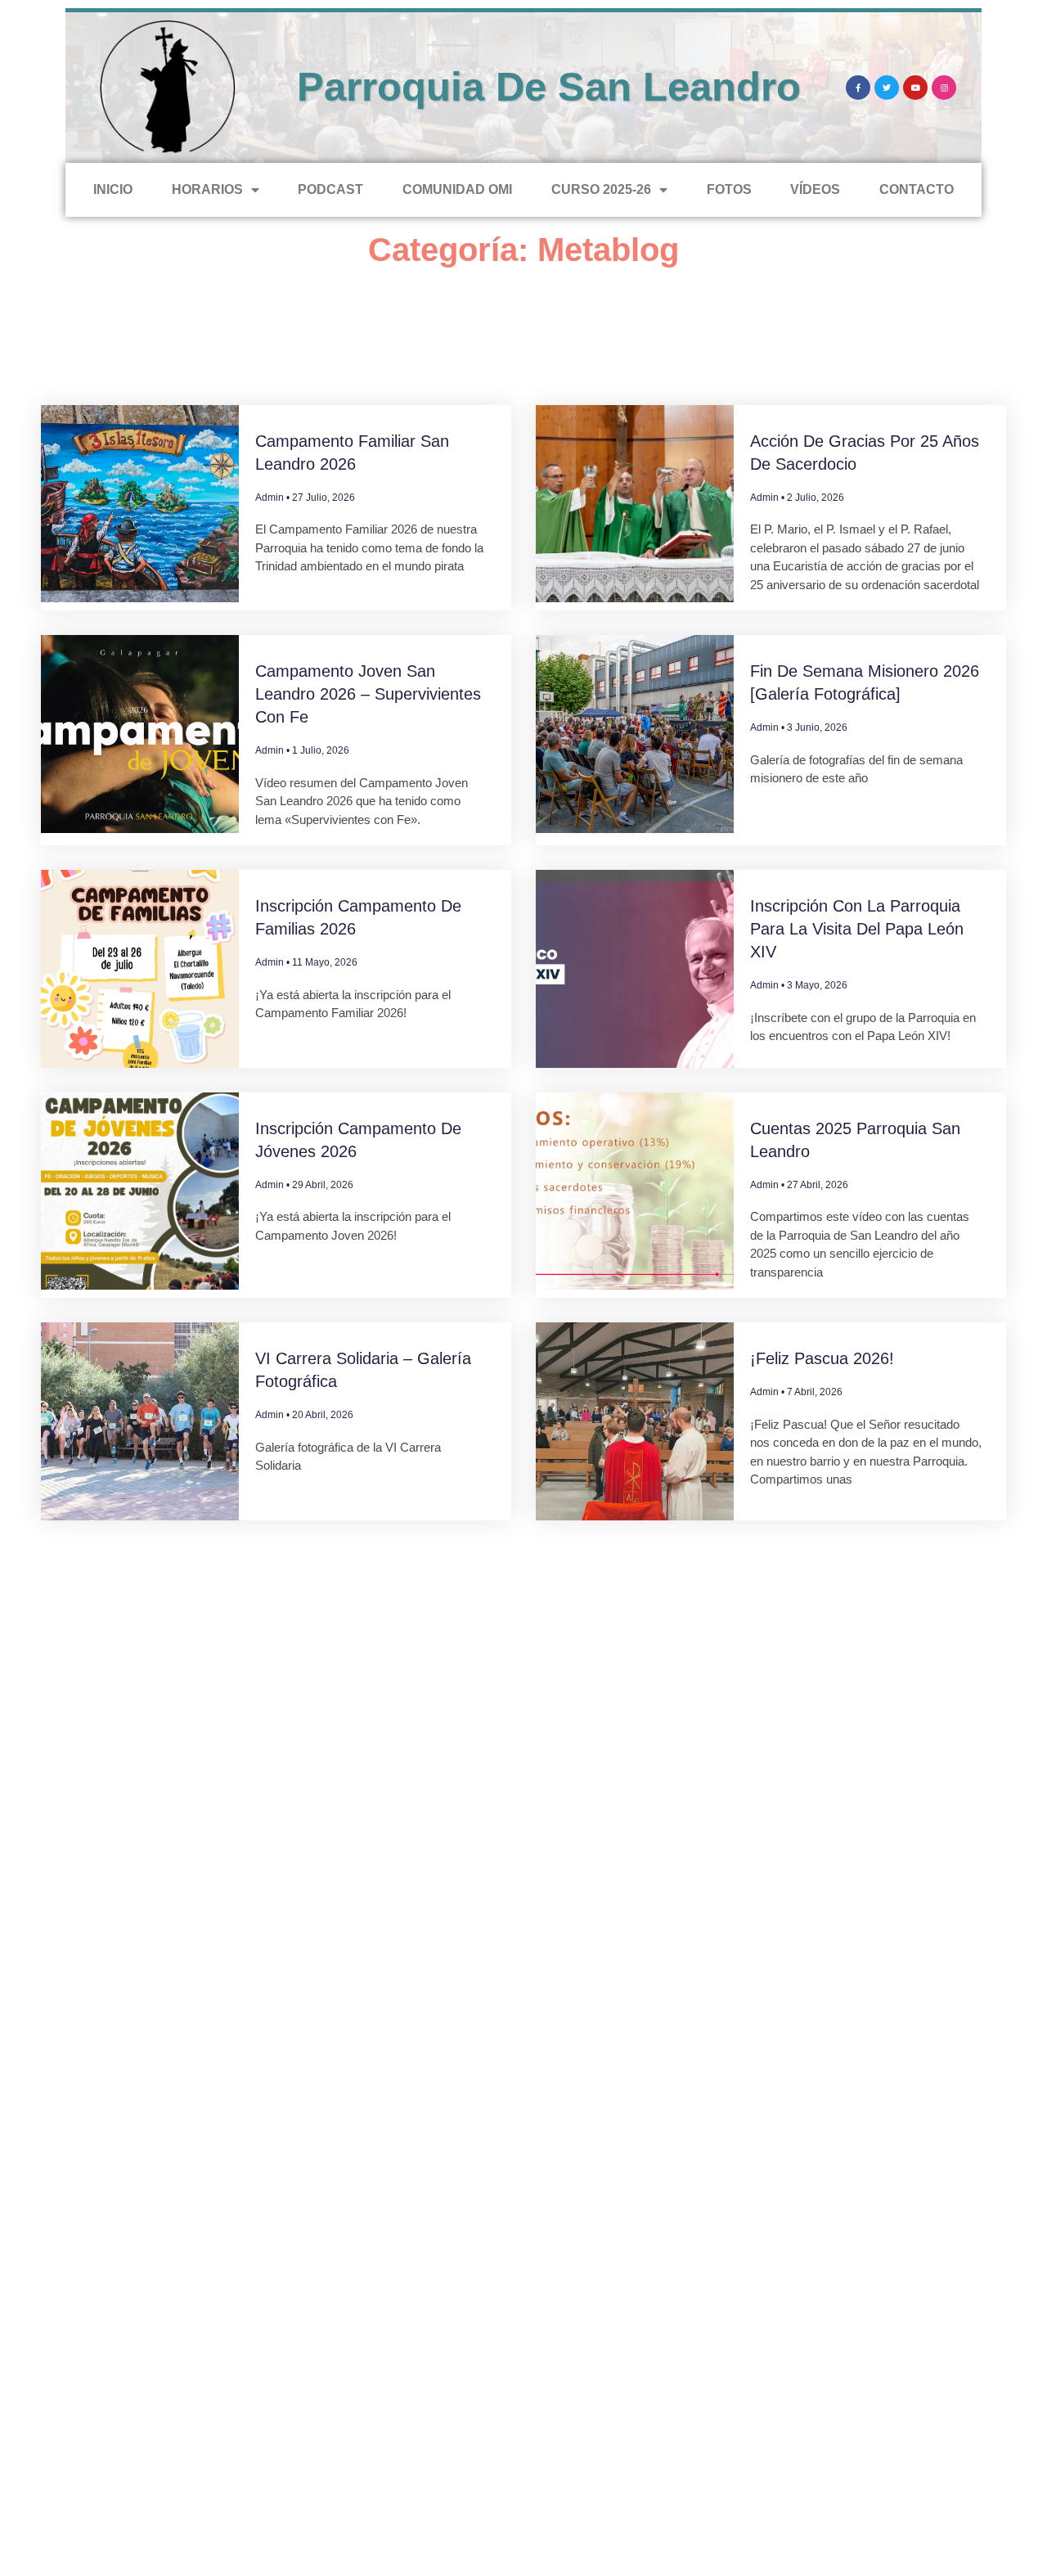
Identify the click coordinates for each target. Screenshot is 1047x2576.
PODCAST (330, 189)
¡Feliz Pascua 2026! (822, 1358)
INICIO (113, 189)
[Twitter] (887, 88)
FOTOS (729, 189)
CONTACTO (917, 189)
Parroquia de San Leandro (549, 87)
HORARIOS (207, 189)
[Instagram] (944, 88)
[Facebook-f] (858, 88)
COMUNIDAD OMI (457, 189)
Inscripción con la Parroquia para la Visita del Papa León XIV (857, 929)
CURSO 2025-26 (601, 189)
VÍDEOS (815, 189)
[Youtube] (915, 88)
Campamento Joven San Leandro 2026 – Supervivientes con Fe (368, 694)
